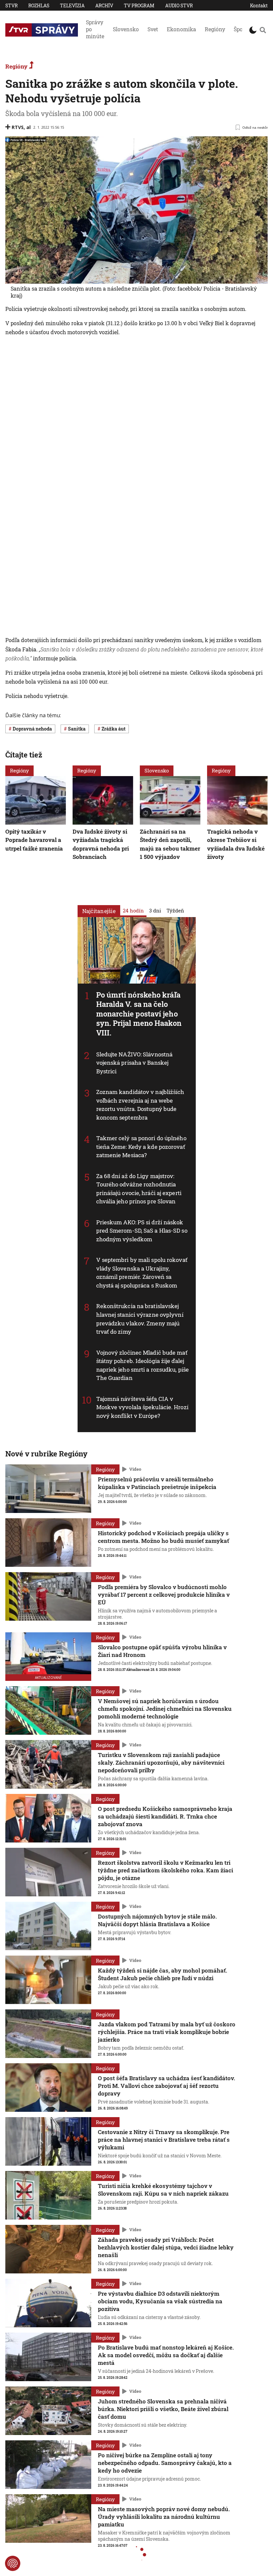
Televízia (72, 5)
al (28, 127)
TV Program (139, 5)
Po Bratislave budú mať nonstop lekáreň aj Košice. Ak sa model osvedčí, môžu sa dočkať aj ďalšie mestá (166, 2355)
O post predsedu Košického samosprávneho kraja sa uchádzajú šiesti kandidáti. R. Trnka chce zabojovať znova (165, 1816)
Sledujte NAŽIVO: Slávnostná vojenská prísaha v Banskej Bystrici (135, 1063)
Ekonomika (181, 29)
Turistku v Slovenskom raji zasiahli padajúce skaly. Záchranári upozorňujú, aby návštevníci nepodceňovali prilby (161, 1763)
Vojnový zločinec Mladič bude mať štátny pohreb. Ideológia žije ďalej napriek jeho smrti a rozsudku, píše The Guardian (143, 1365)
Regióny (215, 29)
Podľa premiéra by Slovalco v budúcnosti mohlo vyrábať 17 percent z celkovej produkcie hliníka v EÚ (164, 1595)
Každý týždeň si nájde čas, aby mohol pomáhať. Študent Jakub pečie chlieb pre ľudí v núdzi (162, 1974)
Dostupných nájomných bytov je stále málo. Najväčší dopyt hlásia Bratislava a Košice (157, 1920)
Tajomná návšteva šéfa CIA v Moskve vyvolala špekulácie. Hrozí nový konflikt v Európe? (142, 1407)
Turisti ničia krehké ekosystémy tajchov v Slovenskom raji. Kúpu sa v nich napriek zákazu (163, 2190)
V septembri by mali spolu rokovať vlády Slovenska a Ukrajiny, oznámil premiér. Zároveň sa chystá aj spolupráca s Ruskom (142, 1273)
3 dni (155, 910)
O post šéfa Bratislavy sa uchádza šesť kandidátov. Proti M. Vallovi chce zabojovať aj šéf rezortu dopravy (166, 2086)
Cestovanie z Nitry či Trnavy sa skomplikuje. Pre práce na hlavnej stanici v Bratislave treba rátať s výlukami (164, 2140)
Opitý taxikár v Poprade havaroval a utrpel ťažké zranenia (34, 840)
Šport (240, 29)
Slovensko (126, 29)
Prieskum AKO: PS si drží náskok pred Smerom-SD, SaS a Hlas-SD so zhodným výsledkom (142, 1231)
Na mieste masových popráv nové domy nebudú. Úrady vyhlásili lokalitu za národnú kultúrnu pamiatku (164, 2517)
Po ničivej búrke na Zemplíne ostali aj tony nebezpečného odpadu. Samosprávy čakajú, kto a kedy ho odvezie (165, 2463)
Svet (153, 29)
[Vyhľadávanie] (263, 30)
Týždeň (175, 910)
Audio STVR (179, 5)
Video (135, 1469)
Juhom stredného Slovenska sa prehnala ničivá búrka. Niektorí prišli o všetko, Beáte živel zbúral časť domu (163, 2409)
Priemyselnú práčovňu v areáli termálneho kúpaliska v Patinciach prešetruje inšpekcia (157, 1483)
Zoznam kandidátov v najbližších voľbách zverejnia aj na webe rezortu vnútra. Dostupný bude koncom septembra (140, 1105)
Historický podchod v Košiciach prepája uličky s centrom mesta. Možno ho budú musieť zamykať (163, 1537)
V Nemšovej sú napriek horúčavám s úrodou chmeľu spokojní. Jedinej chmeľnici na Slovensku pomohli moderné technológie (165, 1709)
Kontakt (259, 5)
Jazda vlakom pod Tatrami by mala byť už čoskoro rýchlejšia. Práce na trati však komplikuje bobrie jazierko (167, 2032)
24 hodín (133, 910)
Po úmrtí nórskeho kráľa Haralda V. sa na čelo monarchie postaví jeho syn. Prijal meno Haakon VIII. (139, 1014)
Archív (104, 5)
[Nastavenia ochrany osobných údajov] (13, 2563)
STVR (11, 5)
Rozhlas (39, 5)
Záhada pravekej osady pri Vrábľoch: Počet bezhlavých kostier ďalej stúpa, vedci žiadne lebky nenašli (166, 2247)
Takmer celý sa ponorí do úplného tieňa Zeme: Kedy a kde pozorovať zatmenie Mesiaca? (141, 1147)
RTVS (18, 127)
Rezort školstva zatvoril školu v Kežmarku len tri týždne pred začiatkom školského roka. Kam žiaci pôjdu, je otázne (165, 1870)
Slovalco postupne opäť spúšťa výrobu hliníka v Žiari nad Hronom (162, 1651)
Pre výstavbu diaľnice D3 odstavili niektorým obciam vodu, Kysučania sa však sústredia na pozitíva (160, 2301)
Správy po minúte (95, 29)
